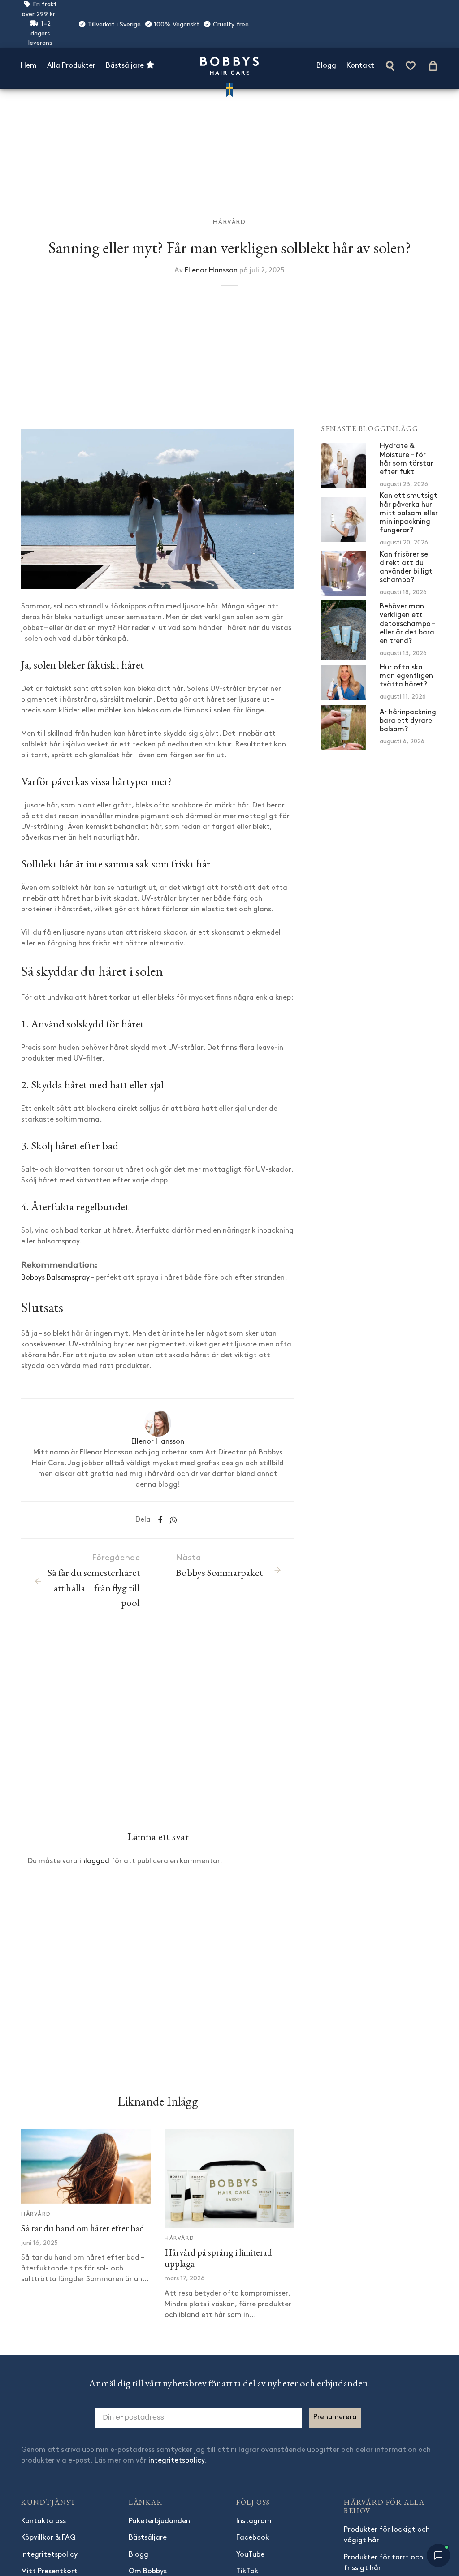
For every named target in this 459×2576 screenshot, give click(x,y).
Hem (29, 66)
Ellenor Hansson (211, 271)
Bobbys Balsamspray (55, 1278)
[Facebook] (160, 1520)
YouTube (250, 2555)
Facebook (253, 2538)
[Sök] (390, 66)
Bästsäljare (126, 66)
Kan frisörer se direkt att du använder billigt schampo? (406, 568)
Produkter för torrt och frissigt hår (383, 2563)
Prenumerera (335, 2417)
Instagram (254, 2521)
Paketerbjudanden (159, 2521)
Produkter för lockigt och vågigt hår (387, 2535)
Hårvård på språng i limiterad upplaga (218, 2258)
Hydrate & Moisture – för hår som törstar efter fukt (407, 459)
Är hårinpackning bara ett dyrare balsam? (408, 721)
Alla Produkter (71, 66)
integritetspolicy (176, 2461)
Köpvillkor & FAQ (48, 2538)
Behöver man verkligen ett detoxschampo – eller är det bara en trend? (407, 624)
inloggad (94, 1861)
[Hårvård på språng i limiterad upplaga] (229, 2179)
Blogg (326, 66)
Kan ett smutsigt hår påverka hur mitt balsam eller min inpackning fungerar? (409, 513)
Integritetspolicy (49, 2555)
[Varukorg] (433, 66)
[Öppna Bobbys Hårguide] (438, 2555)
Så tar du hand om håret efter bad (83, 2228)
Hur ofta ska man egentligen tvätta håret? (406, 676)
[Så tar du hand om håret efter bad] (86, 2166)
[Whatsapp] (173, 1520)
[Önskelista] (411, 66)
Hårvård (229, 222)
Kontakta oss (43, 2521)
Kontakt (360, 66)
